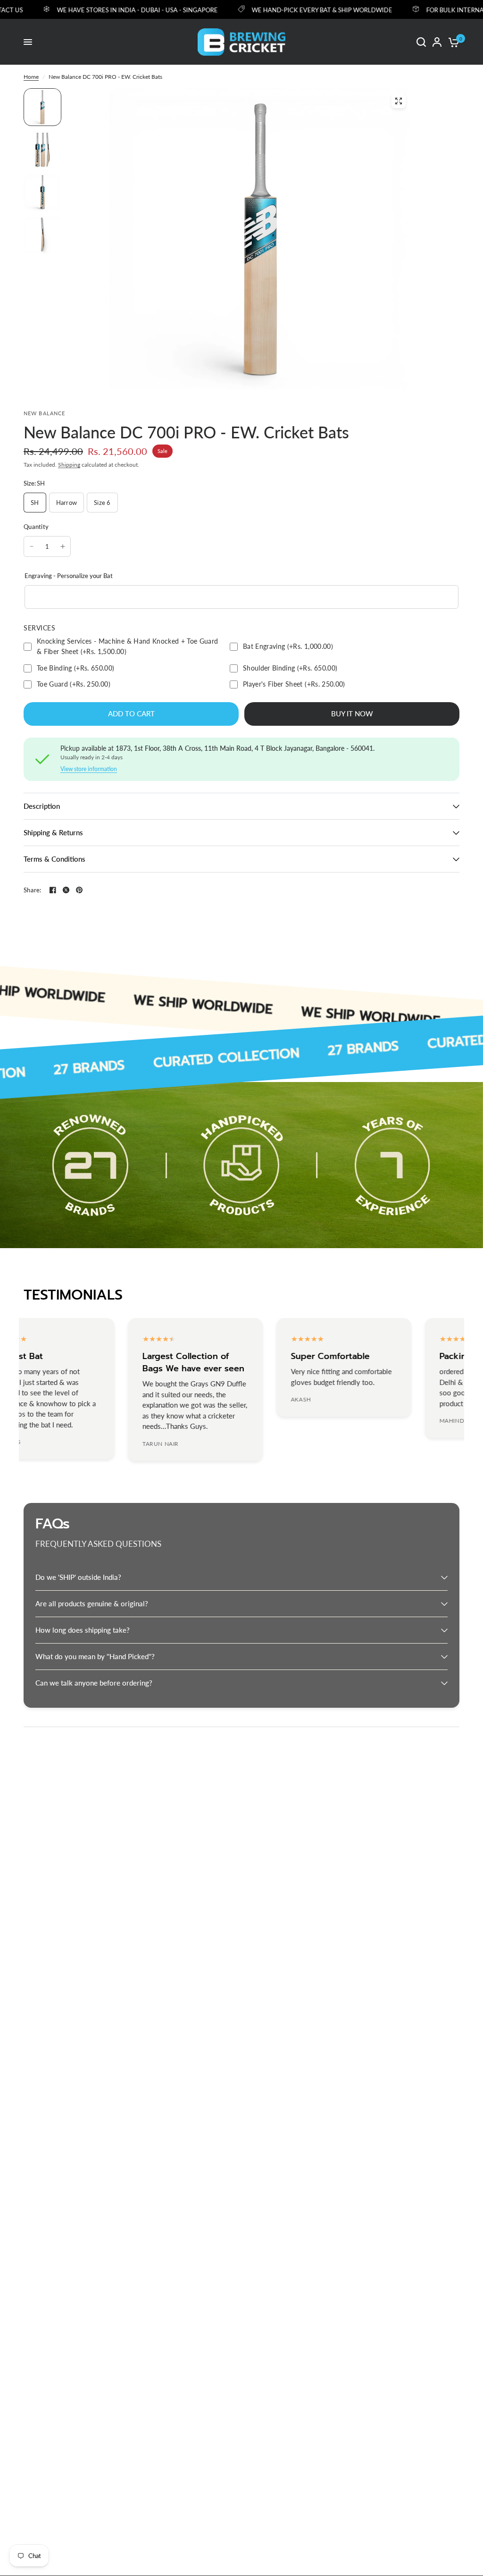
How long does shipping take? (83, 1630)
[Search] (421, 42)
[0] (452, 42)
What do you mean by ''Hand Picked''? (95, 1656)
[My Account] (437, 42)
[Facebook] (53, 890)
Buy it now (352, 713)
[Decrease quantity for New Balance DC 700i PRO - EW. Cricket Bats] (32, 546)
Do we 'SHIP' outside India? (78, 1577)
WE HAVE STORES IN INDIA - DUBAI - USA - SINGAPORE (112, 10)
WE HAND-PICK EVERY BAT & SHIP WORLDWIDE (297, 10)
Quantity (36, 527)
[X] (66, 890)
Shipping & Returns (53, 832)
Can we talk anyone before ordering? (94, 1683)
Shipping (69, 465)
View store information (89, 769)
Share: (33, 890)
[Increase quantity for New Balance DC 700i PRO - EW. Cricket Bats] (63, 546)
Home (31, 77)
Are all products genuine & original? (92, 1603)
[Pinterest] (79, 890)
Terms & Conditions (54, 859)
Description (42, 806)
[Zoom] (399, 101)
